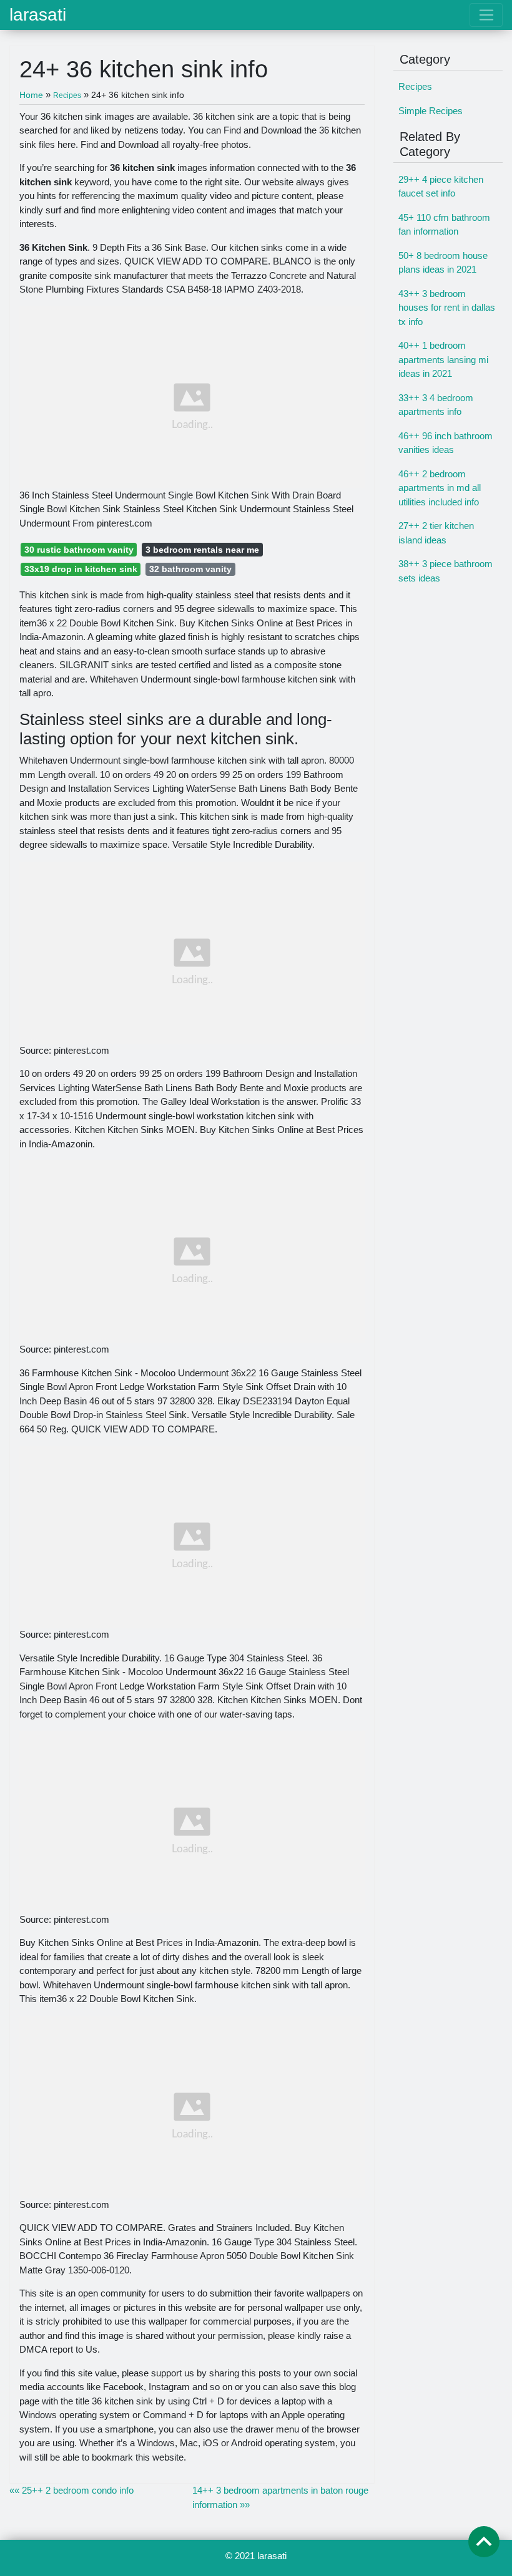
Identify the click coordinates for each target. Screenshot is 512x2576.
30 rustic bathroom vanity (79, 550)
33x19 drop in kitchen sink (81, 569)
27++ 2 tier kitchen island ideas (436, 533)
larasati (38, 15)
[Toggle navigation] (486, 15)
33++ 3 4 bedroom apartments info (436, 405)
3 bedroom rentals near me (202, 550)
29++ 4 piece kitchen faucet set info (441, 187)
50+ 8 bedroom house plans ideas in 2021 (443, 263)
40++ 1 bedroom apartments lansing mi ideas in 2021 (443, 359)
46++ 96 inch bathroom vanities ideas (446, 443)
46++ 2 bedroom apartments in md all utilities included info (440, 488)
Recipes (415, 86)
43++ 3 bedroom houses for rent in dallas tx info (447, 308)
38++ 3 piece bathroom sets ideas (446, 571)
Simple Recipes (431, 111)
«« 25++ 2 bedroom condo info (71, 2490)
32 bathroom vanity (190, 569)
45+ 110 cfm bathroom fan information (444, 225)
